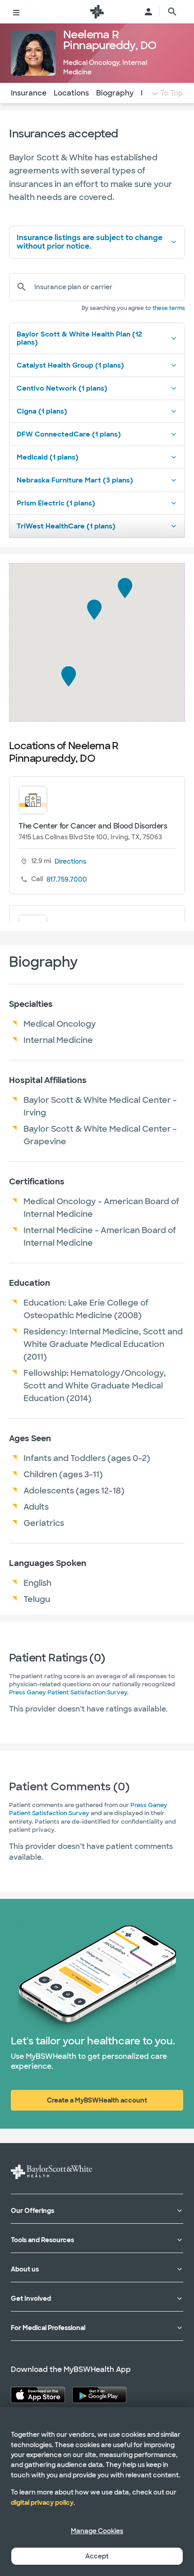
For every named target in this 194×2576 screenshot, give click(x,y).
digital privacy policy (42, 2503)
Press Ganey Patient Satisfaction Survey (68, 1692)
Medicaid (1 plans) (48, 457)
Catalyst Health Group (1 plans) (70, 365)
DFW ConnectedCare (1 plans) (69, 434)
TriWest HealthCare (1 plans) (66, 526)
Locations (71, 93)
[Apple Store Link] (38, 2395)
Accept (97, 2556)
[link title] (97, 12)
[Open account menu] (148, 12)
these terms (169, 308)
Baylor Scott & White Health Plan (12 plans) (79, 338)
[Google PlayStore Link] (99, 2395)
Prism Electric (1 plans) (56, 503)
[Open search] (172, 12)
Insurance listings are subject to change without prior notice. (90, 242)
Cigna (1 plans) (42, 411)
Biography (115, 93)
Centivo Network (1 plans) (62, 388)
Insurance (29, 93)
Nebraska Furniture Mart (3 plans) (75, 480)
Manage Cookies (97, 2531)
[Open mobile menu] (16, 12)
